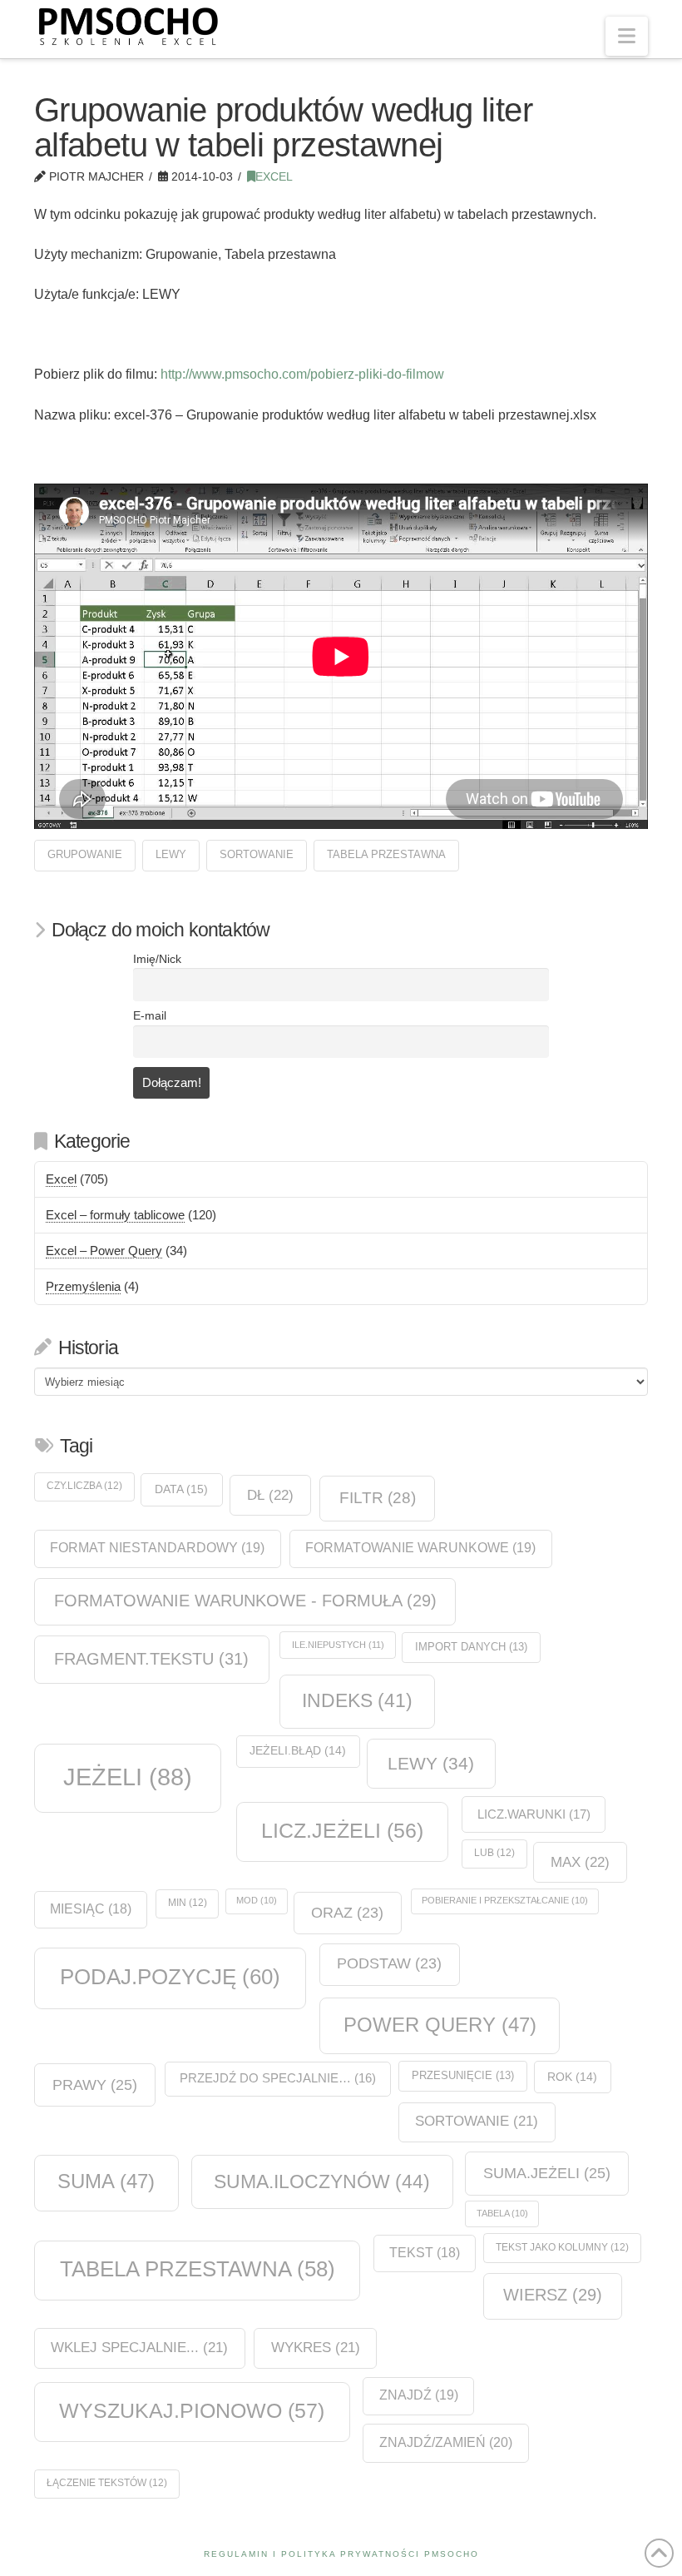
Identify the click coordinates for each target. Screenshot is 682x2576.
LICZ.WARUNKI (534, 1814)
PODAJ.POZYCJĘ (170, 1977)
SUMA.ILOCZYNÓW (322, 2181)
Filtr (378, 1498)
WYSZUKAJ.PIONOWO (192, 2410)
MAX (580, 1862)
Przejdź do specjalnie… (278, 2078)
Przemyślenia (83, 1286)
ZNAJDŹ (419, 2395)
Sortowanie (257, 854)
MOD (257, 1900)
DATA (181, 1489)
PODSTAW (389, 1963)
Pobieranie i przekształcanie (505, 1900)
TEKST (425, 2253)
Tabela (502, 2213)
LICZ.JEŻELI (342, 1830)
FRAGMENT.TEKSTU (151, 1659)
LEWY (171, 854)
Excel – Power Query (104, 1251)
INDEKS (357, 1701)
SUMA (106, 2181)
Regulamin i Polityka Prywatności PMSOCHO (341, 2554)
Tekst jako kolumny (562, 2247)
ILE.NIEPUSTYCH (338, 1645)
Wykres (316, 2348)
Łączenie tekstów (107, 2483)
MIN (188, 1903)
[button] (627, 36)
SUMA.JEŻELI (547, 2173)
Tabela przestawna (386, 854)
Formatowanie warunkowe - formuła (245, 1601)
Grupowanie (85, 854)
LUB (494, 1853)
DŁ (270, 1495)
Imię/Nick (157, 959)
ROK (572, 2077)
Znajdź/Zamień (446, 2442)
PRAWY (95, 2085)
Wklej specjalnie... (139, 2348)
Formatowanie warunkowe (420, 1548)
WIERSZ (553, 2295)
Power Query (440, 2025)
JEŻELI (128, 1777)
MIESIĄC (91, 1909)
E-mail (150, 1016)
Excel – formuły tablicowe (115, 1215)
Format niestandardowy (157, 1548)
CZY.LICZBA (84, 1486)
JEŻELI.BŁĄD (298, 1751)
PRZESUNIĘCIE (463, 2075)
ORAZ (347, 1913)
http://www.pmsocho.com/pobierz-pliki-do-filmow (302, 374)
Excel (274, 177)
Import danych (471, 1647)
